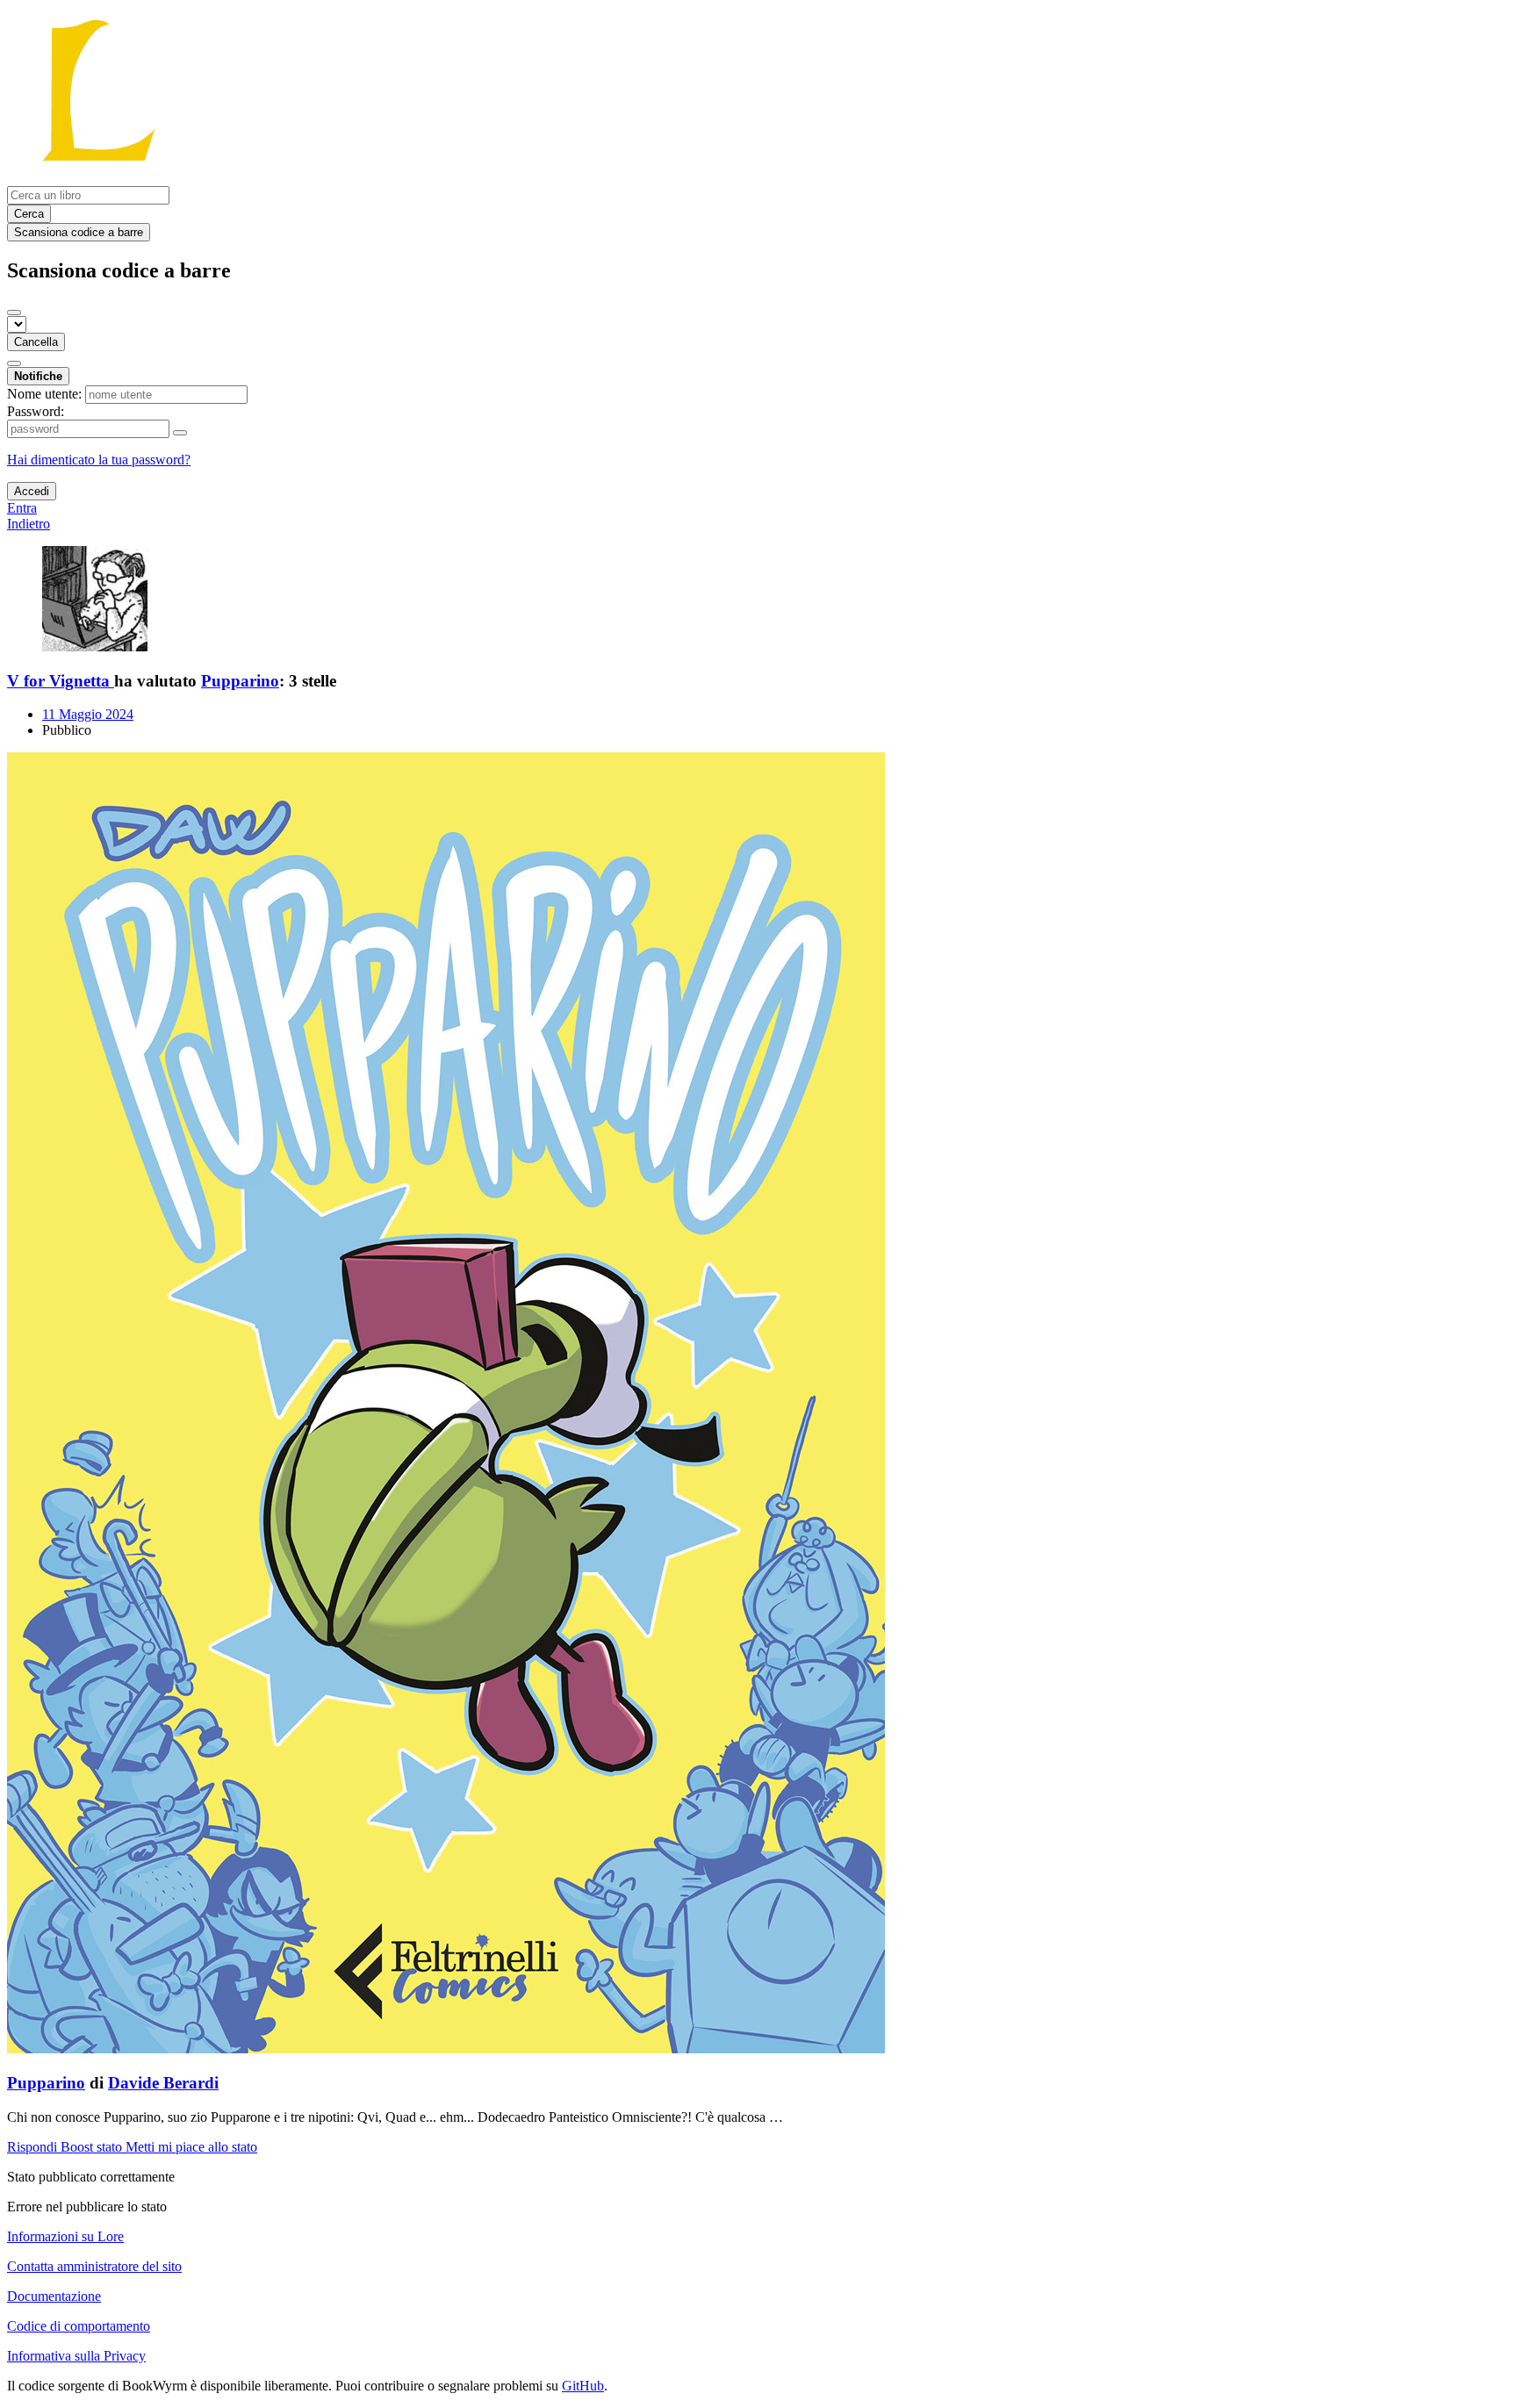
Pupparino (240, 681)
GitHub (583, 2386)
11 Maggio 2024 (88, 714)
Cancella (36, 342)
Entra (22, 508)
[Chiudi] (14, 313)
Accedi (32, 491)
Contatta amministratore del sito (94, 2266)
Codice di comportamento (79, 2326)
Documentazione (54, 2296)
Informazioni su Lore (65, 2236)
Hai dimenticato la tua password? (99, 460)
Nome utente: (44, 394)
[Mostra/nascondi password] (180, 433)
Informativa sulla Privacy (76, 2356)
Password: (36, 411)
